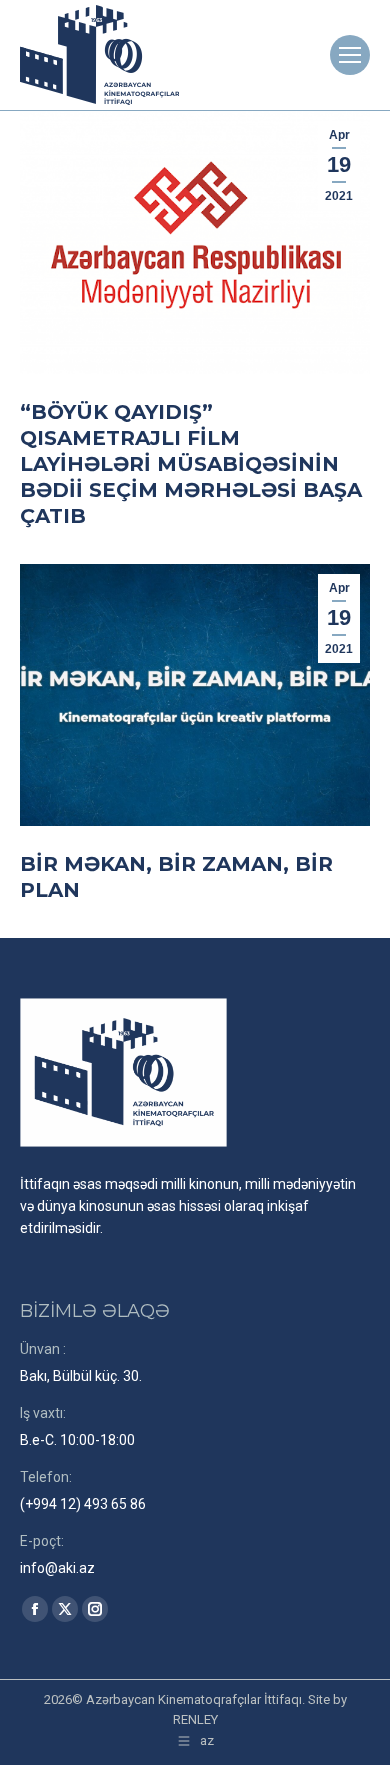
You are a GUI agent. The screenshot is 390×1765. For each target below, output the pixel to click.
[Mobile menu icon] (350, 55)
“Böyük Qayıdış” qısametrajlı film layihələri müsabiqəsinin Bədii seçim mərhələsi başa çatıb (191, 464)
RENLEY (195, 1719)
